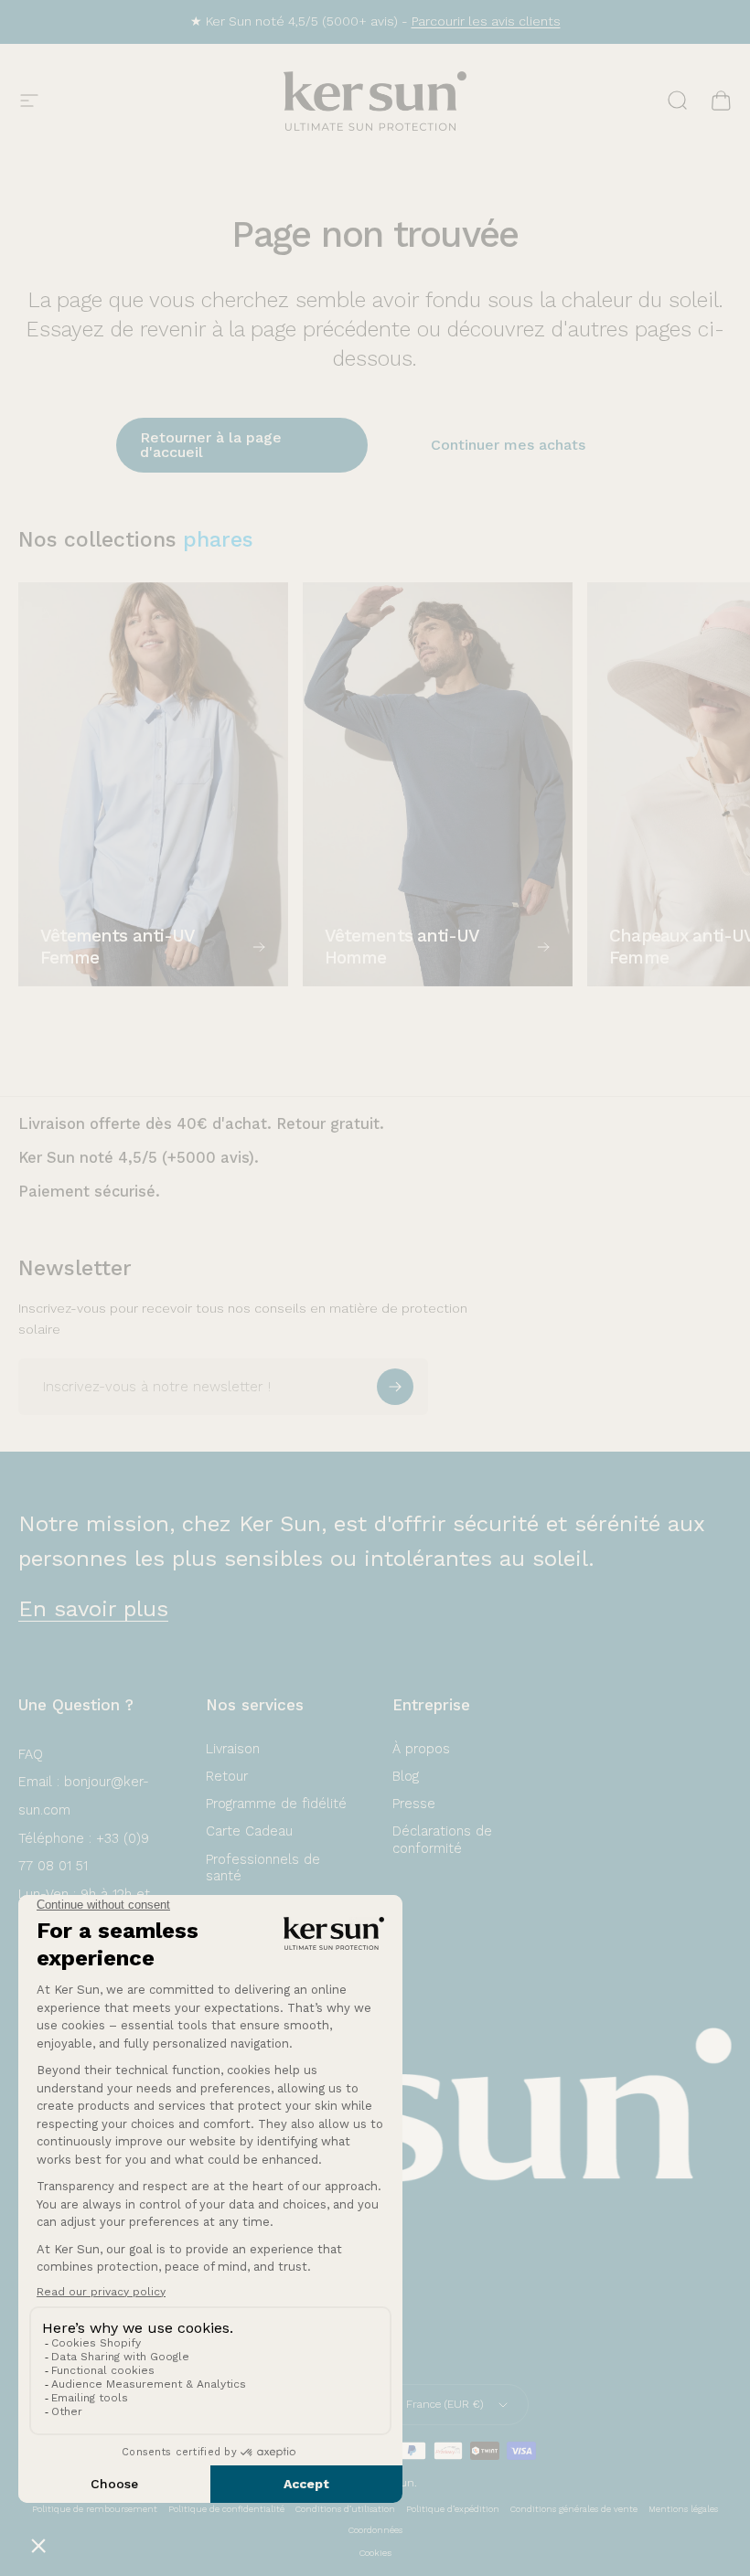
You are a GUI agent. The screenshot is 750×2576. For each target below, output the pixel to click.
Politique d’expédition (453, 2509)
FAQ (31, 1754)
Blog (406, 1776)
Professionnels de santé (263, 1868)
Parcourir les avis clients (486, 21)
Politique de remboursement (95, 2509)
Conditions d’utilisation (345, 2509)
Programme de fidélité (276, 1804)
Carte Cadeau (249, 1831)
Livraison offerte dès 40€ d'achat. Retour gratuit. (201, 1124)
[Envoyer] (395, 1387)
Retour (227, 1776)
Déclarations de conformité (442, 1839)
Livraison (233, 1749)
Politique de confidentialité (226, 2509)
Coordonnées (375, 2530)
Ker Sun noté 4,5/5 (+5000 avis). (139, 1158)
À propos (421, 1749)
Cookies (375, 2553)
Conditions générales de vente (574, 2509)
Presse (414, 1804)
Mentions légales (683, 2509)
